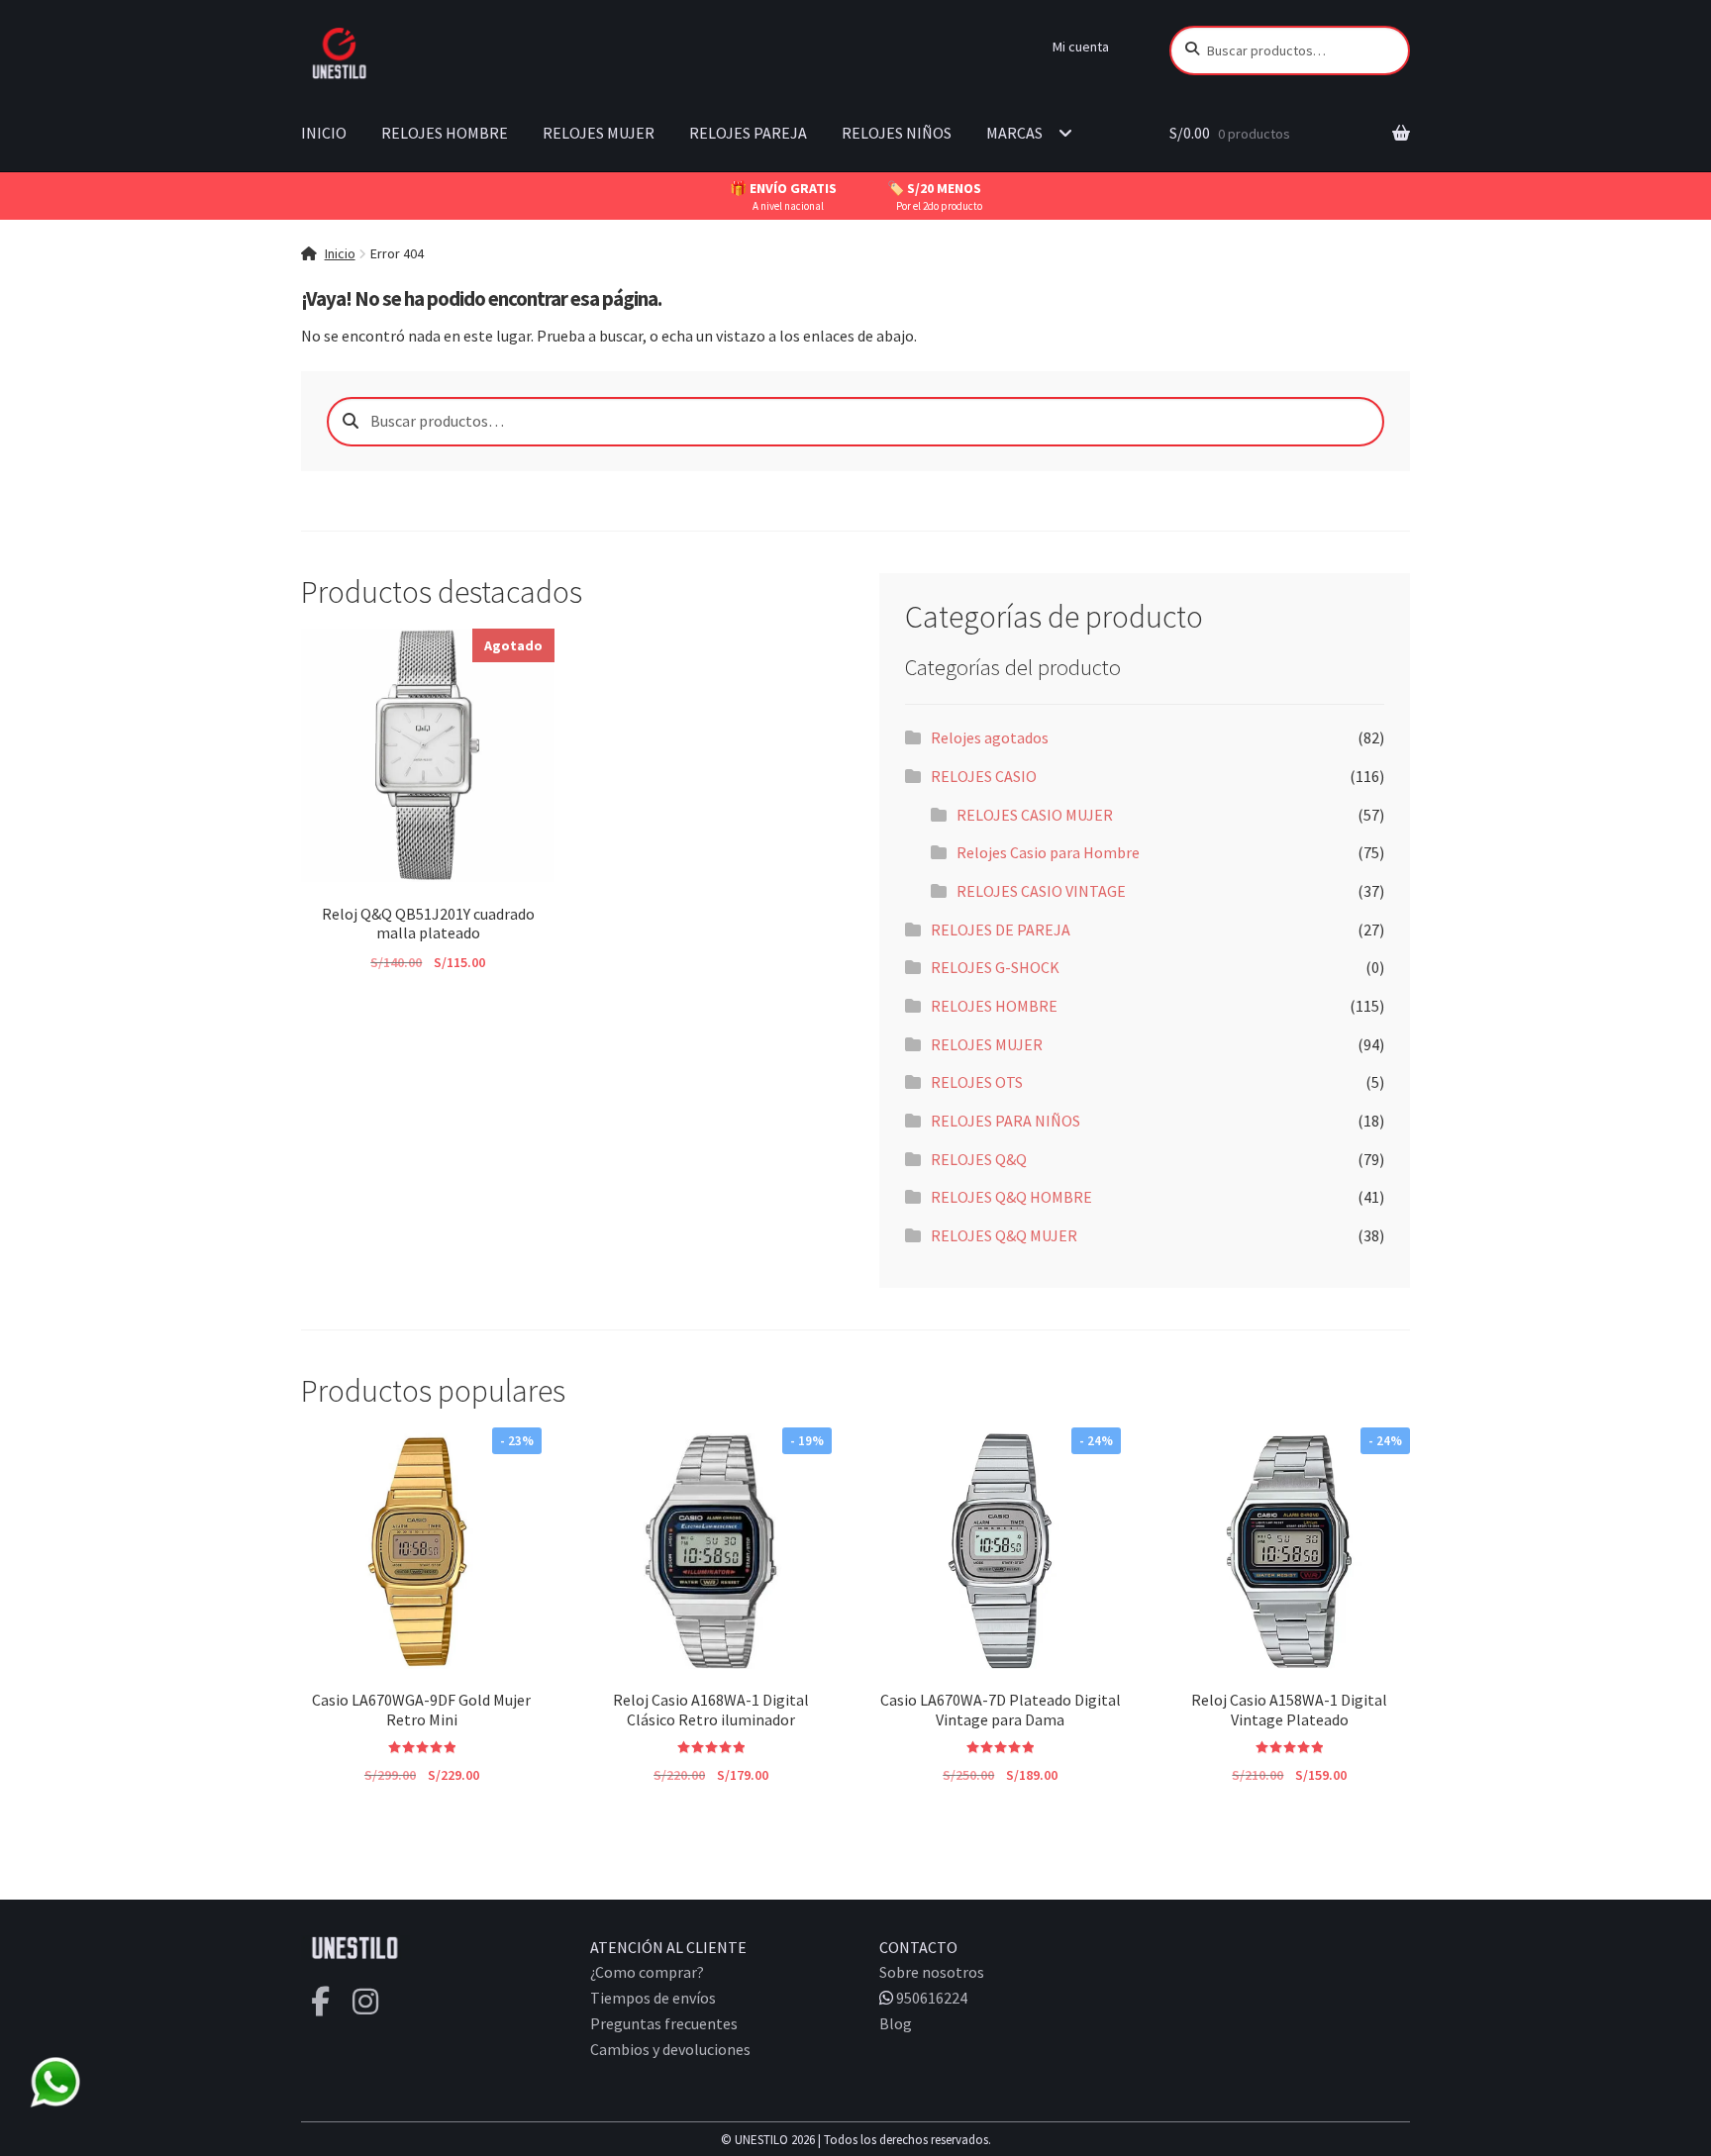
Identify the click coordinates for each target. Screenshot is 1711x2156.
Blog (896, 2023)
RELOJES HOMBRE (445, 133)
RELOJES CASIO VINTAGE (1041, 891)
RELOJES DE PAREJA (1001, 930)
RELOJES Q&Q (979, 1159)
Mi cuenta (1081, 47)
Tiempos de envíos (653, 1998)
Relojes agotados (990, 737)
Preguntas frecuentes (664, 2023)
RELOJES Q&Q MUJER (1004, 1235)
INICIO (324, 133)
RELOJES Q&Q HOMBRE (1011, 1197)
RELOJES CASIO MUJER (1035, 815)
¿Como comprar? (647, 1972)
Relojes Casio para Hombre (1048, 852)
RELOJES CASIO (984, 776)
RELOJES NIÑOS (897, 133)
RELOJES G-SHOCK (995, 967)
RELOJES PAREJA (748, 133)
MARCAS (1014, 133)
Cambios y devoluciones (670, 2049)
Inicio (340, 253)
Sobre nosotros (932, 1972)
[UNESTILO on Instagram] (365, 2002)
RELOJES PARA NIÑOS (1006, 1121)
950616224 (930, 1998)
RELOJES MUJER (599, 133)
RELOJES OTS (977, 1082)
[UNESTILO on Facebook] (320, 2002)
